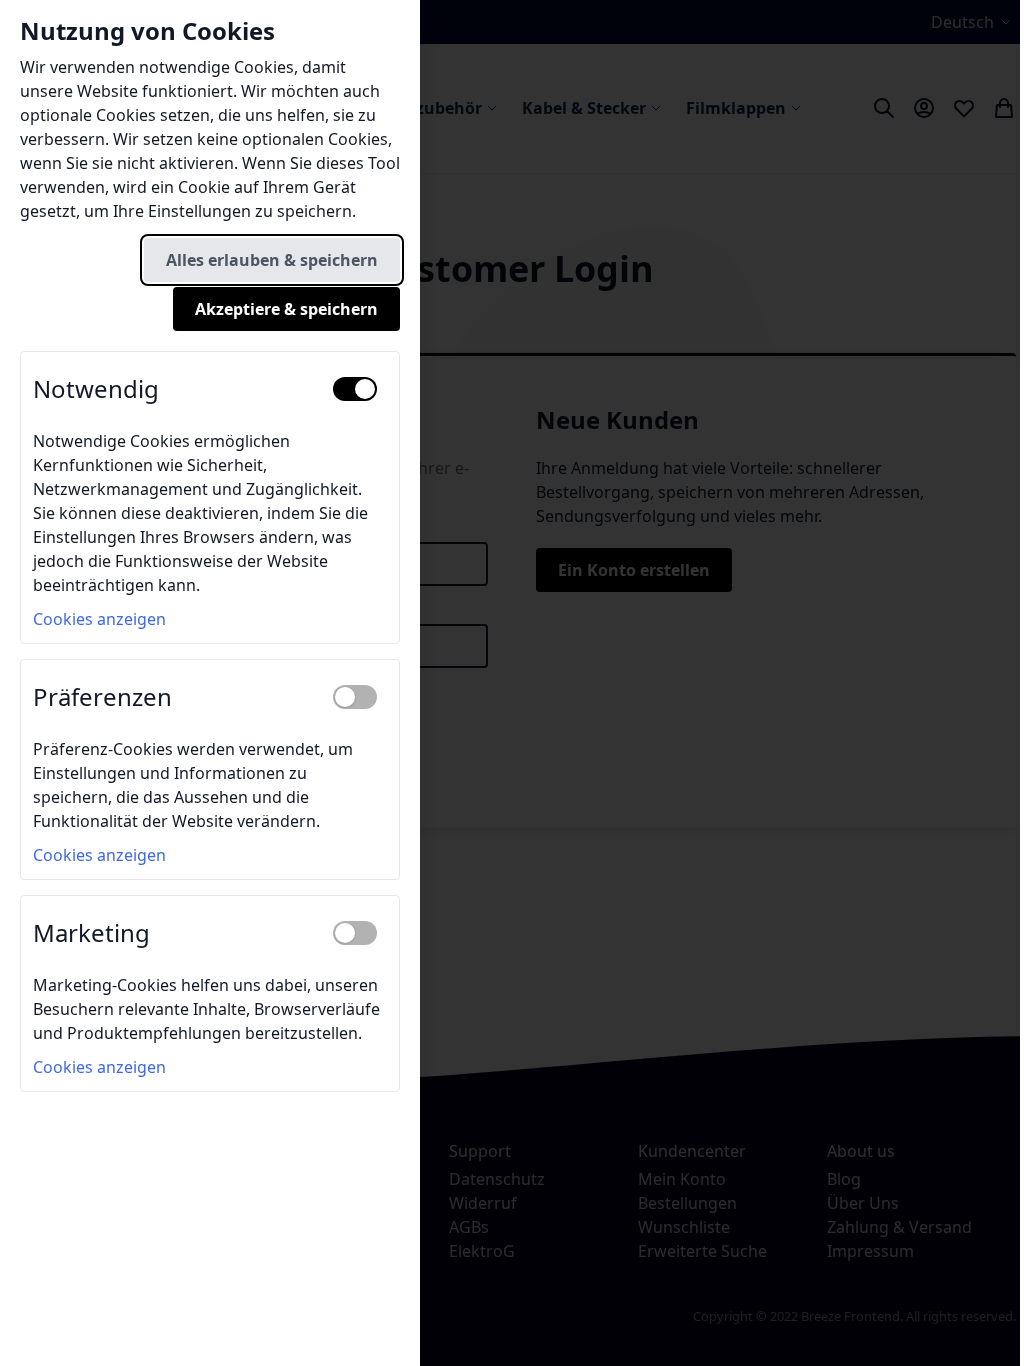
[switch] (355, 389)
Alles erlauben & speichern (272, 260)
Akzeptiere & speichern (286, 309)
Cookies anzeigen (99, 619)
